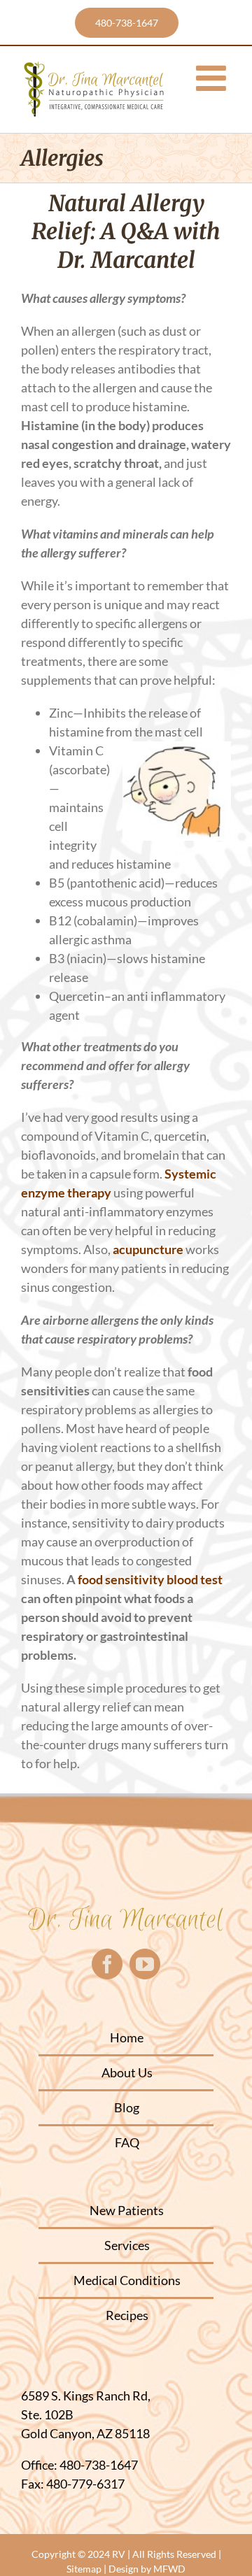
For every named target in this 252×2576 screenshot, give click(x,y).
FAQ (127, 2142)
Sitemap (84, 2569)
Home (127, 2037)
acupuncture (148, 1249)
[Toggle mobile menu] (213, 78)
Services (127, 2245)
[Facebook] (107, 1964)
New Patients (127, 2210)
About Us (127, 2072)
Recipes (127, 2315)
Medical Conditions (127, 2280)
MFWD (169, 2569)
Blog (127, 2107)
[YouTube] (145, 1964)
